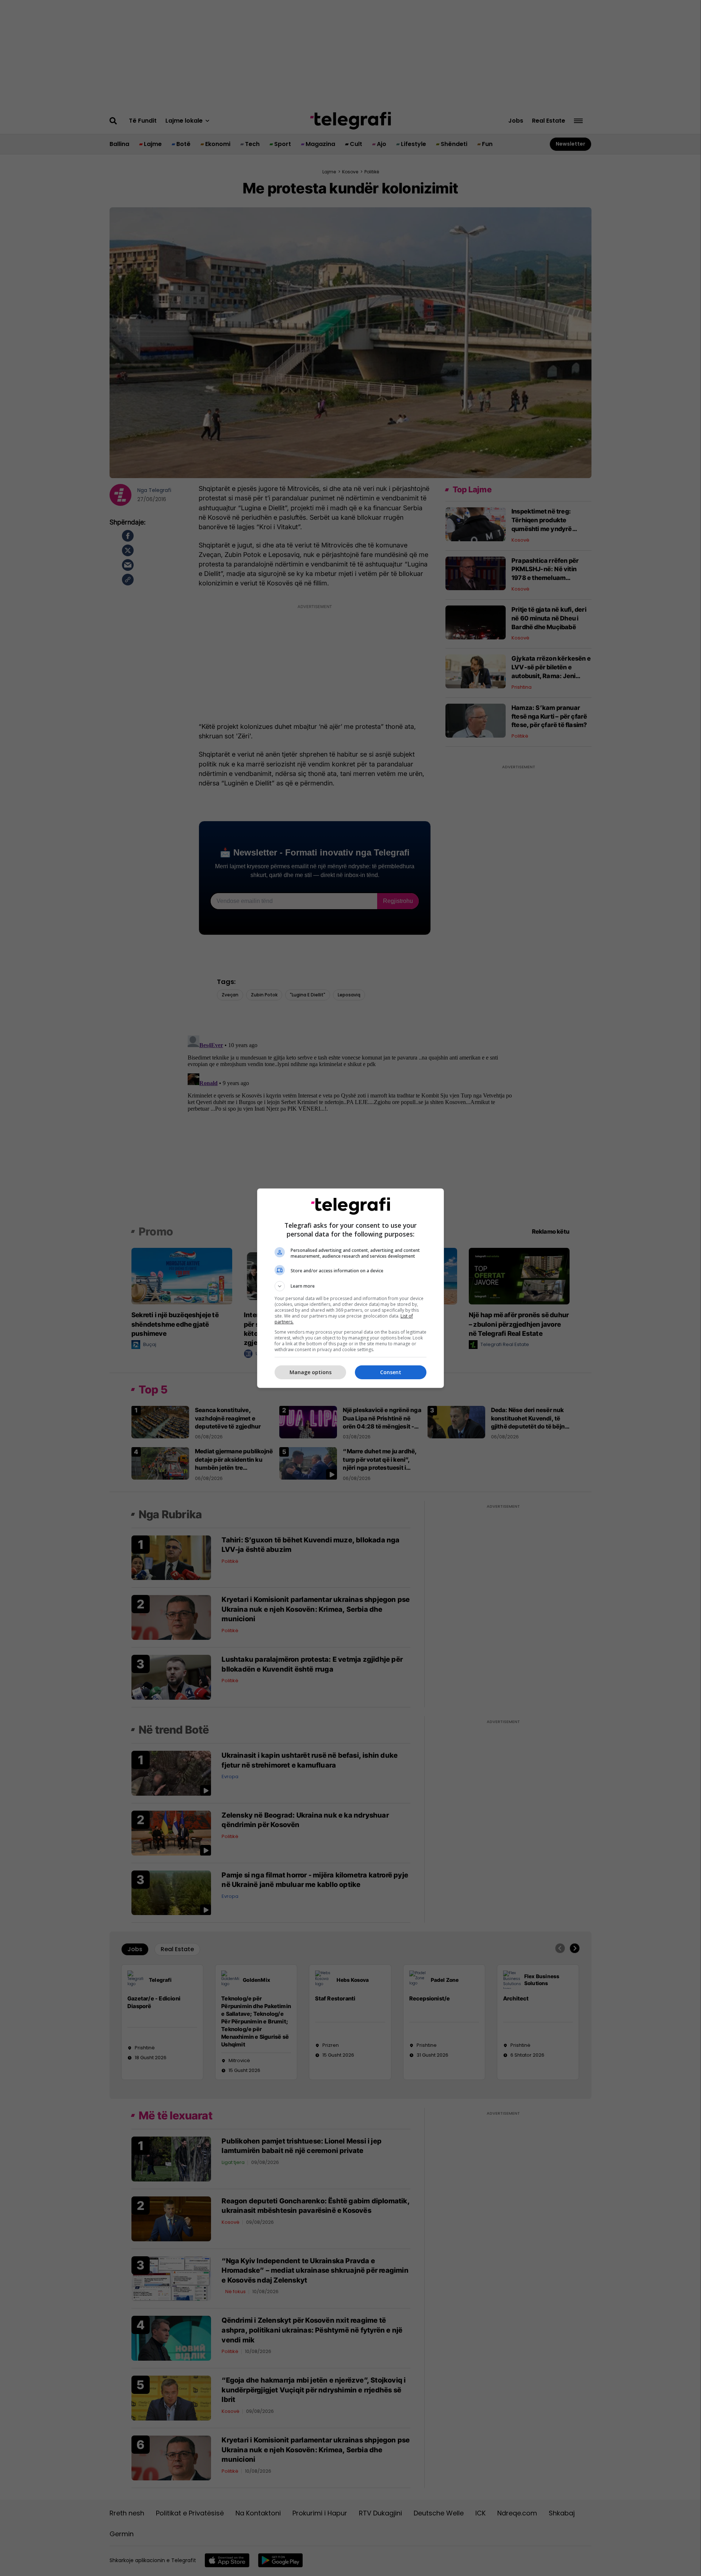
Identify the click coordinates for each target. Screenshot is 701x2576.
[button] (350, 1286)
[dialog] (350, 1288)
